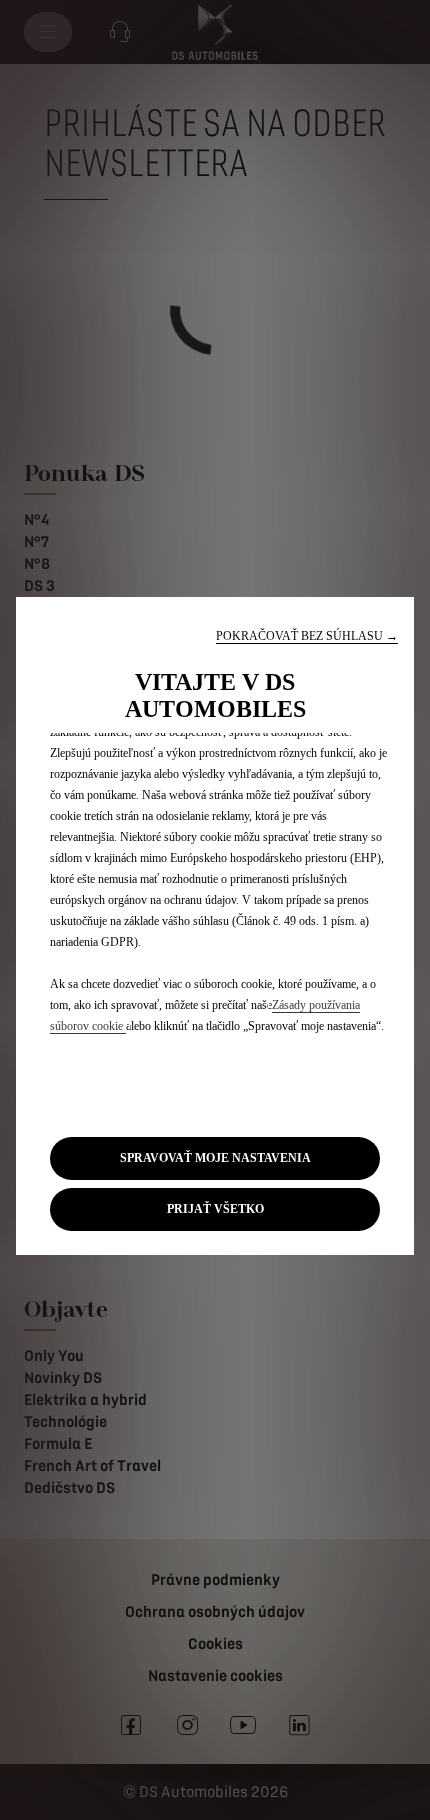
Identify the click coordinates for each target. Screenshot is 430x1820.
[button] (307, 636)
